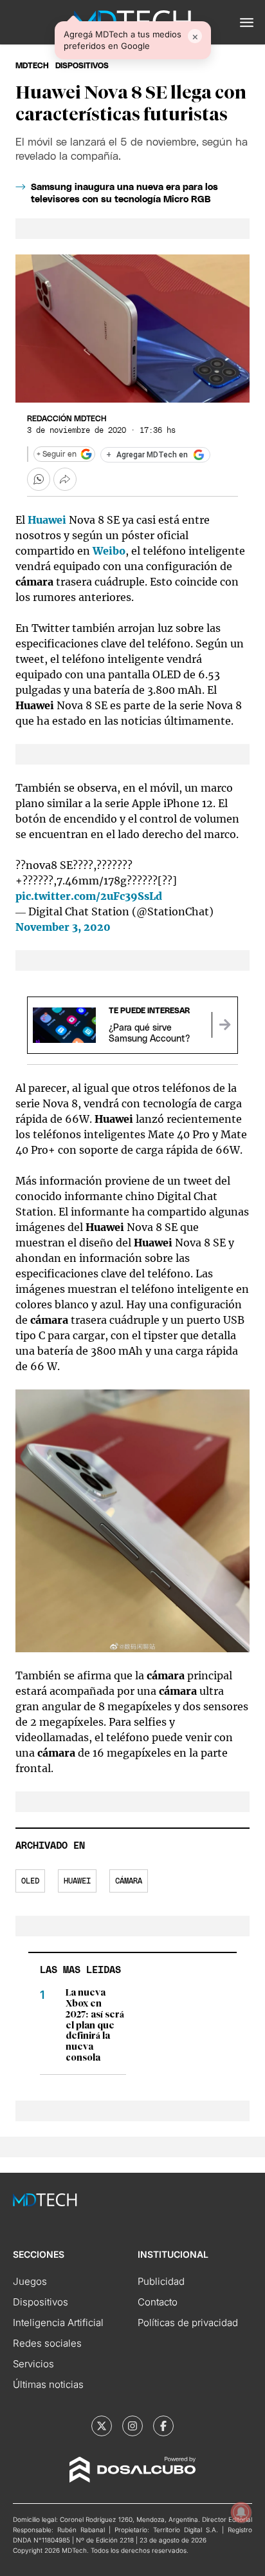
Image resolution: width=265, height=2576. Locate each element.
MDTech (32, 66)
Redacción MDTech (67, 419)
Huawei (77, 1881)
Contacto (158, 2302)
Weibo (109, 551)
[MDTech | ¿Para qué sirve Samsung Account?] (224, 1025)
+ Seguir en (57, 454)
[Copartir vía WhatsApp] (39, 479)
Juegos (30, 2281)
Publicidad (161, 2281)
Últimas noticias (48, 2384)
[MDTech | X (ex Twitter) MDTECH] (102, 2426)
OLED (30, 1881)
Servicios (33, 2364)
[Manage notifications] (241, 2512)
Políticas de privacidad (188, 2323)
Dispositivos (82, 66)
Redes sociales (47, 2343)
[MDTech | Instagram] (132, 2426)
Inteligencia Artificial (58, 2323)
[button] (247, 23)
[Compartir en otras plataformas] (65, 479)
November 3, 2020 (63, 927)
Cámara (129, 1881)
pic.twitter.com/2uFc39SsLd (89, 896)
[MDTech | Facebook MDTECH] (163, 2426)
